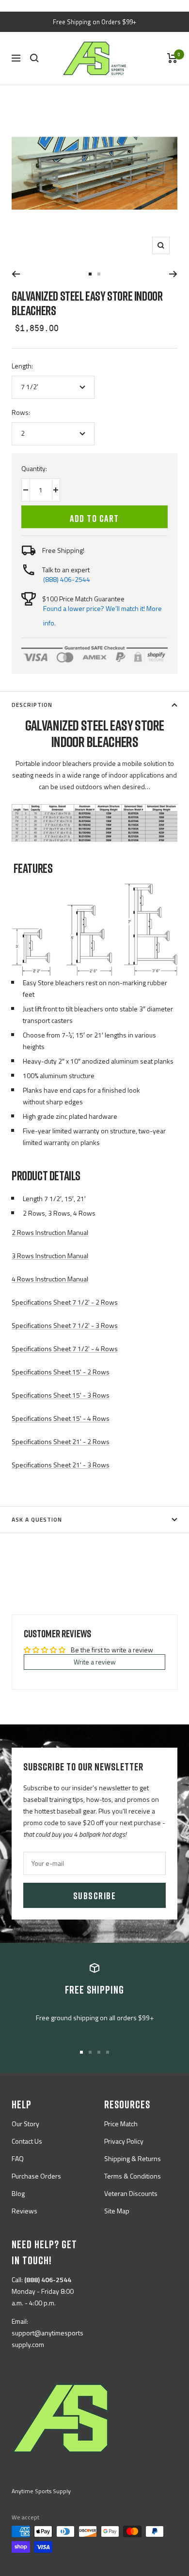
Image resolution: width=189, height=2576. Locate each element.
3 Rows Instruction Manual (50, 1256)
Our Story (25, 2124)
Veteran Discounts (131, 2193)
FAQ (18, 2158)
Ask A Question (37, 1519)
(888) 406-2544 (67, 579)
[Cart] (172, 58)
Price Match (121, 2124)
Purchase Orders (36, 2176)
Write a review (95, 1662)
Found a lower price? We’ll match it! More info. (102, 616)
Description (32, 705)
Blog (18, 2193)
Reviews (24, 2211)
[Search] (34, 58)
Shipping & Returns (133, 2158)
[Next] (173, 274)
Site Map (117, 2211)
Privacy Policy (124, 2141)
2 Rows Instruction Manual (50, 1232)
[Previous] (16, 274)
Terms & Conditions (133, 2176)
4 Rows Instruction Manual (50, 1279)
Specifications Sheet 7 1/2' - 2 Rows (65, 1302)
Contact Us (27, 2141)
